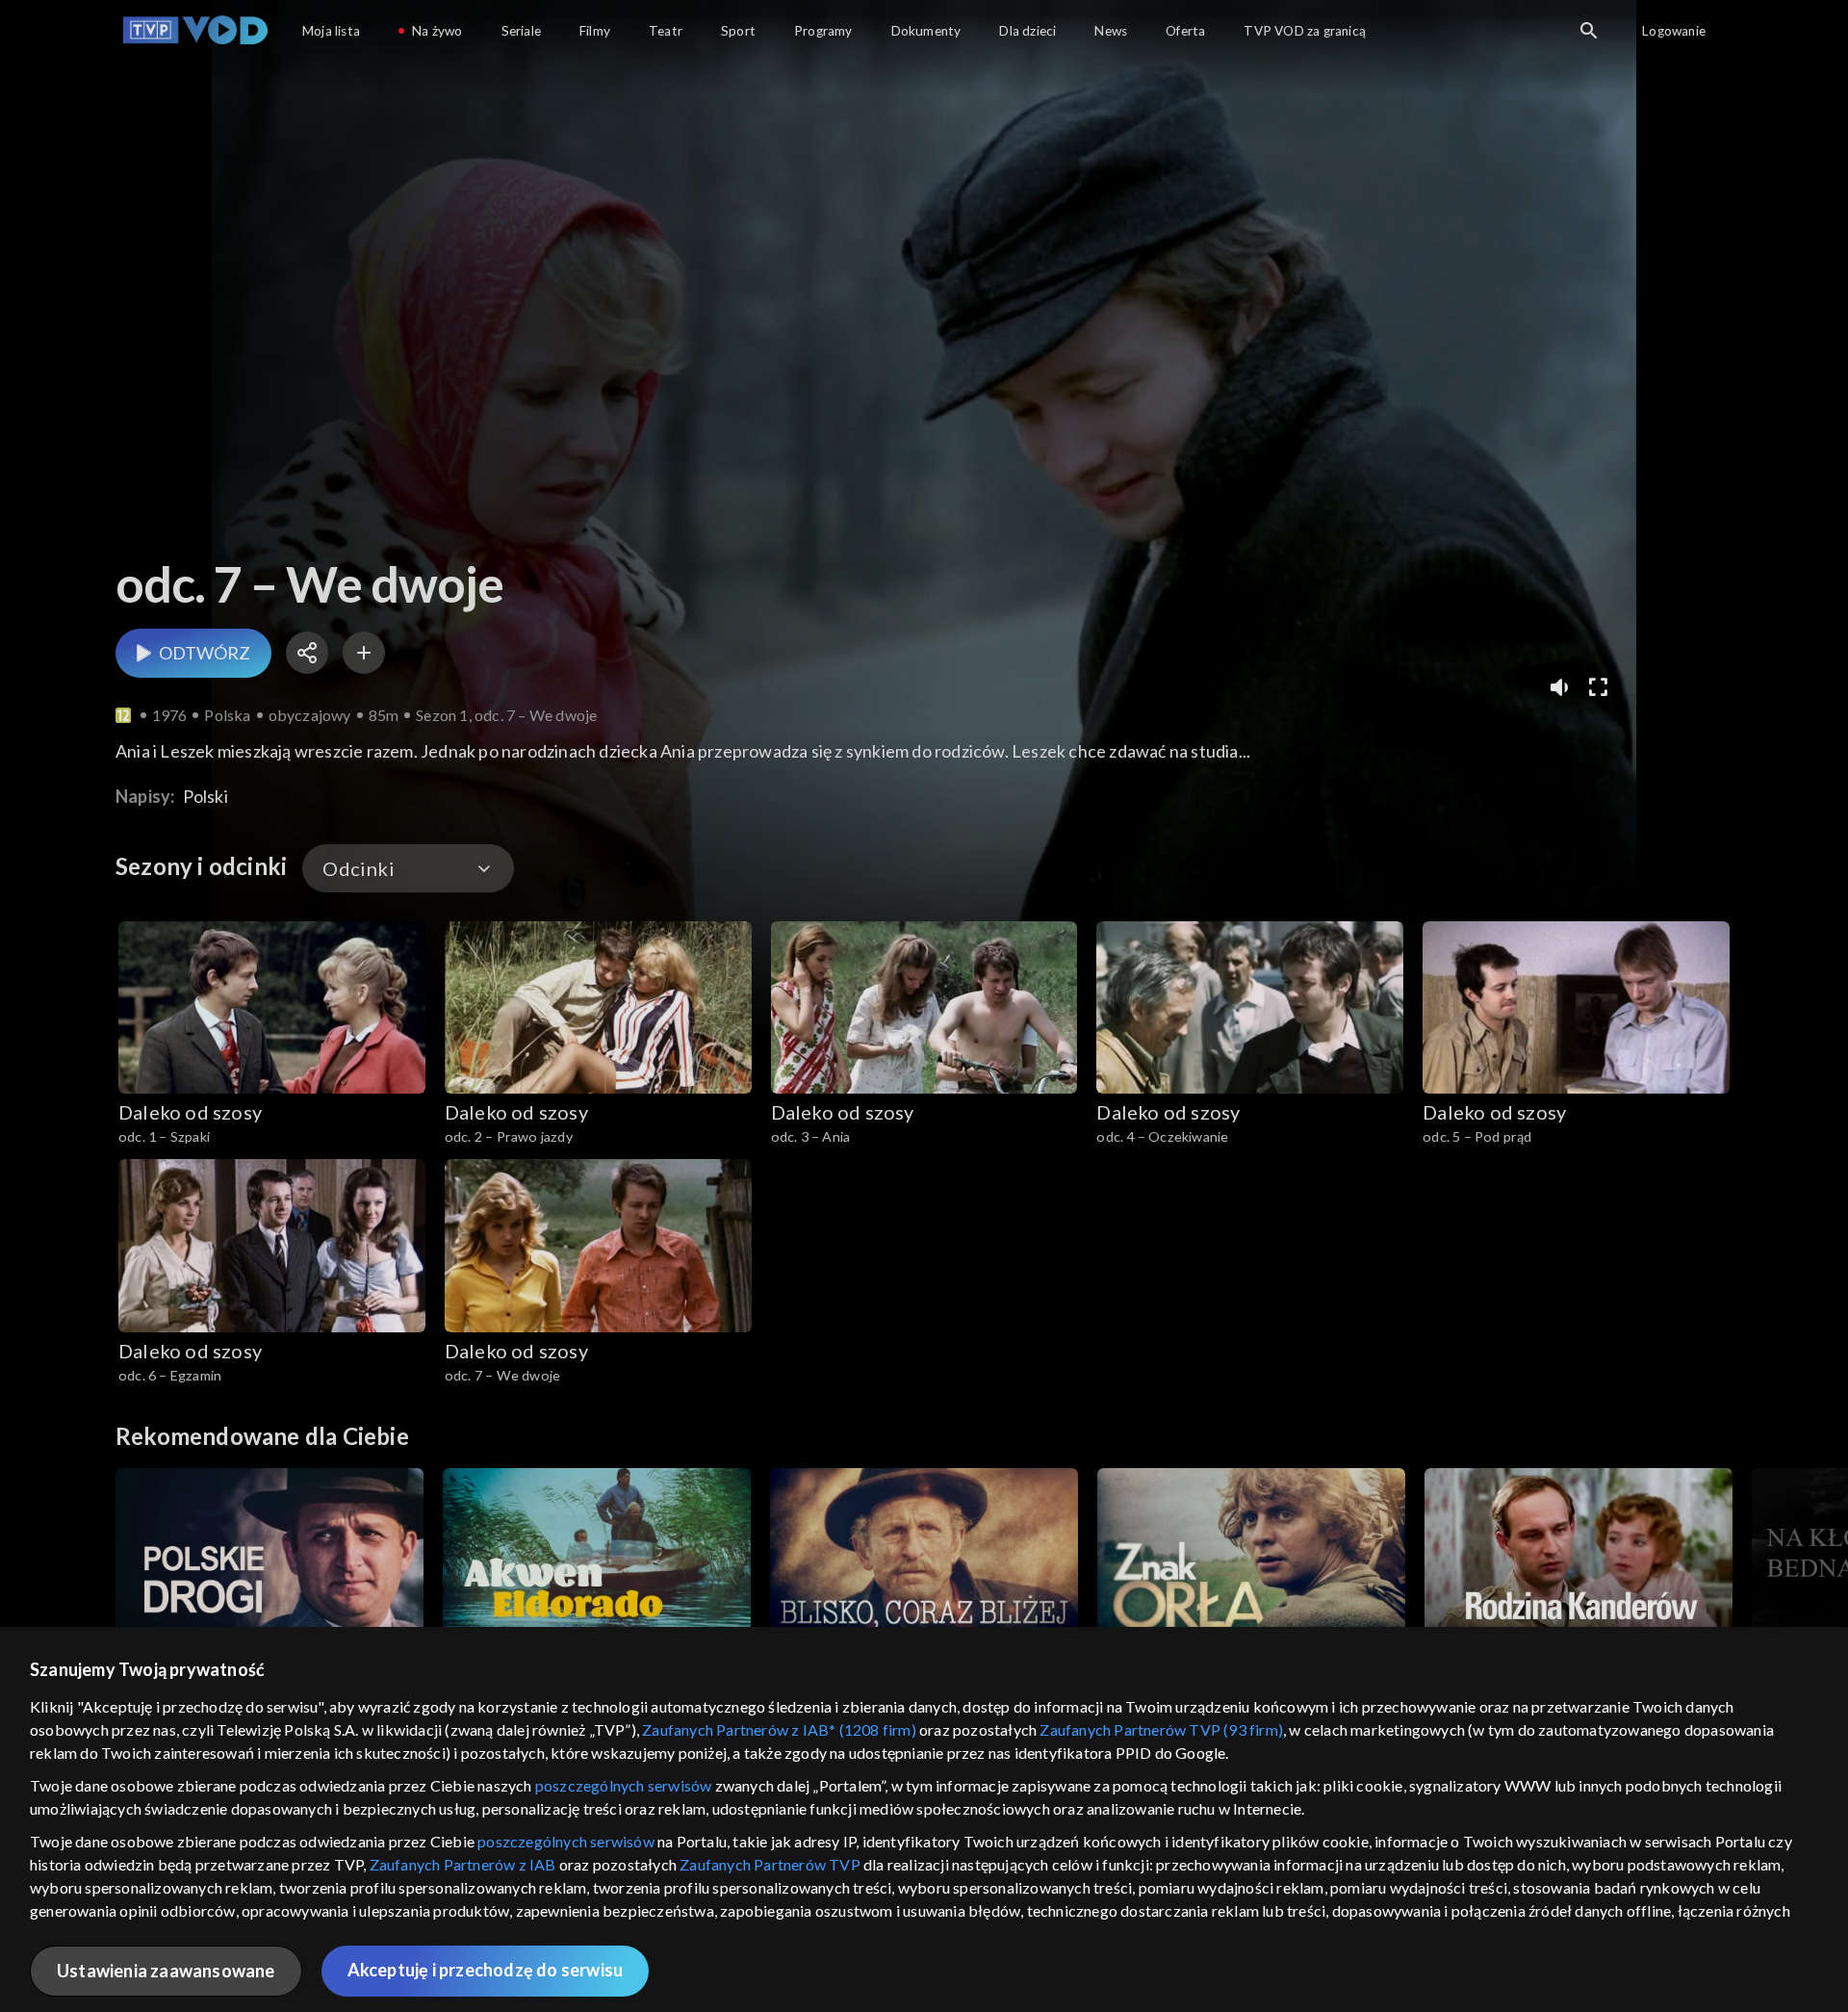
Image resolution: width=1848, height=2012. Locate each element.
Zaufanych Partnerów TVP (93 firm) (1161, 1729)
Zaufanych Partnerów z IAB (463, 1864)
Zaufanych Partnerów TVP (770, 1864)
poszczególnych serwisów (624, 1785)
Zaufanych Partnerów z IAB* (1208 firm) (779, 1729)
